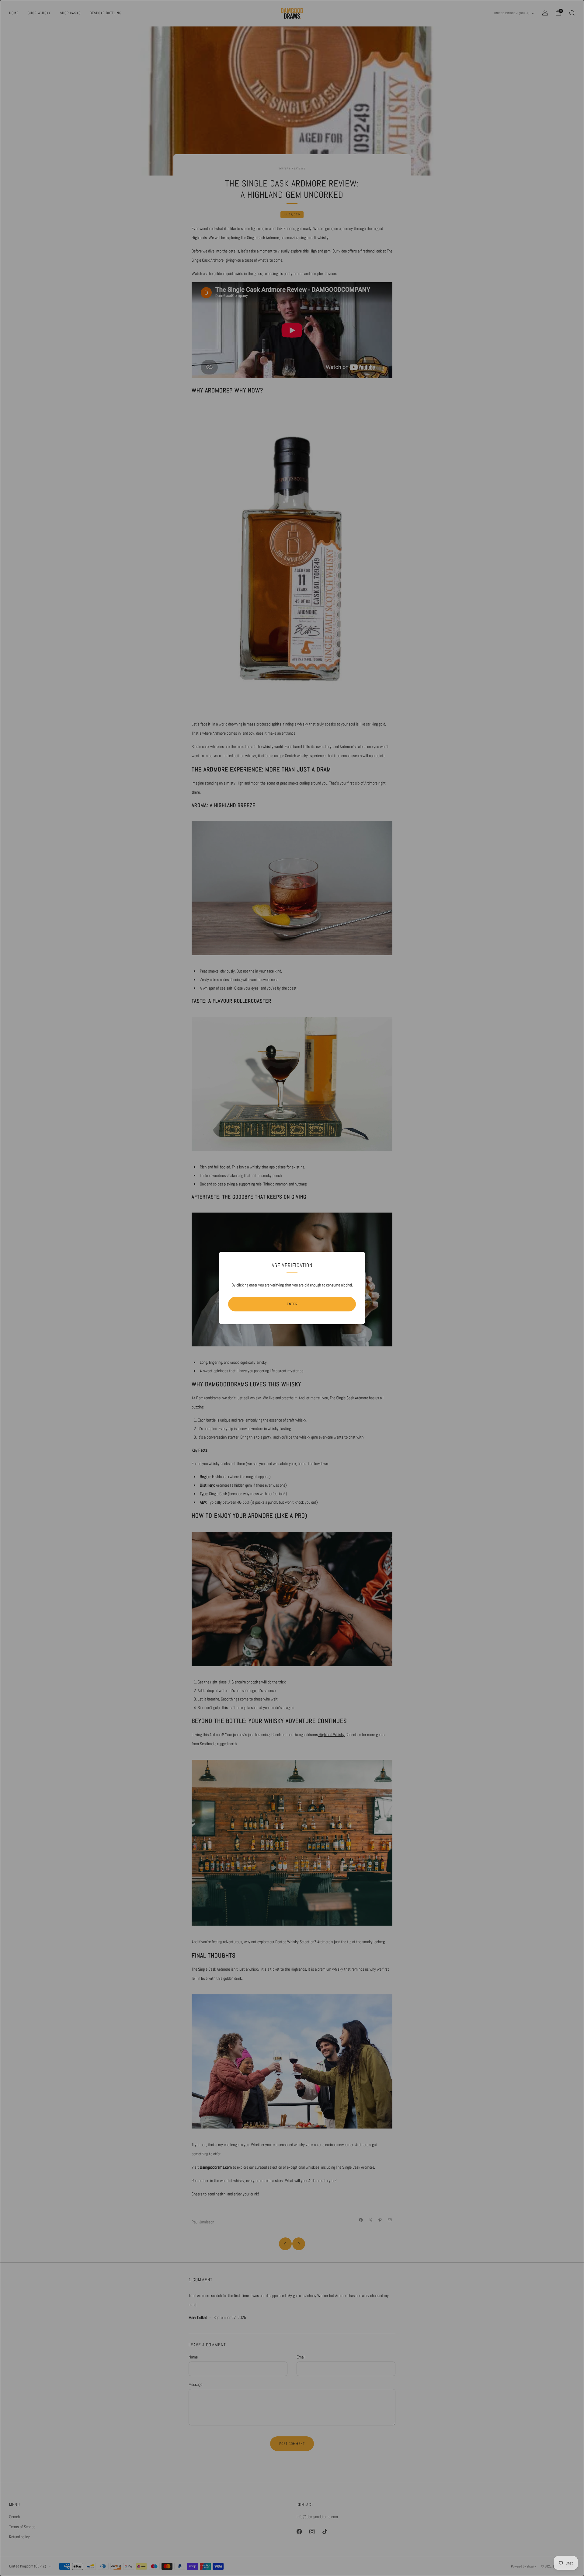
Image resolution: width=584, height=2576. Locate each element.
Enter (292, 1304)
